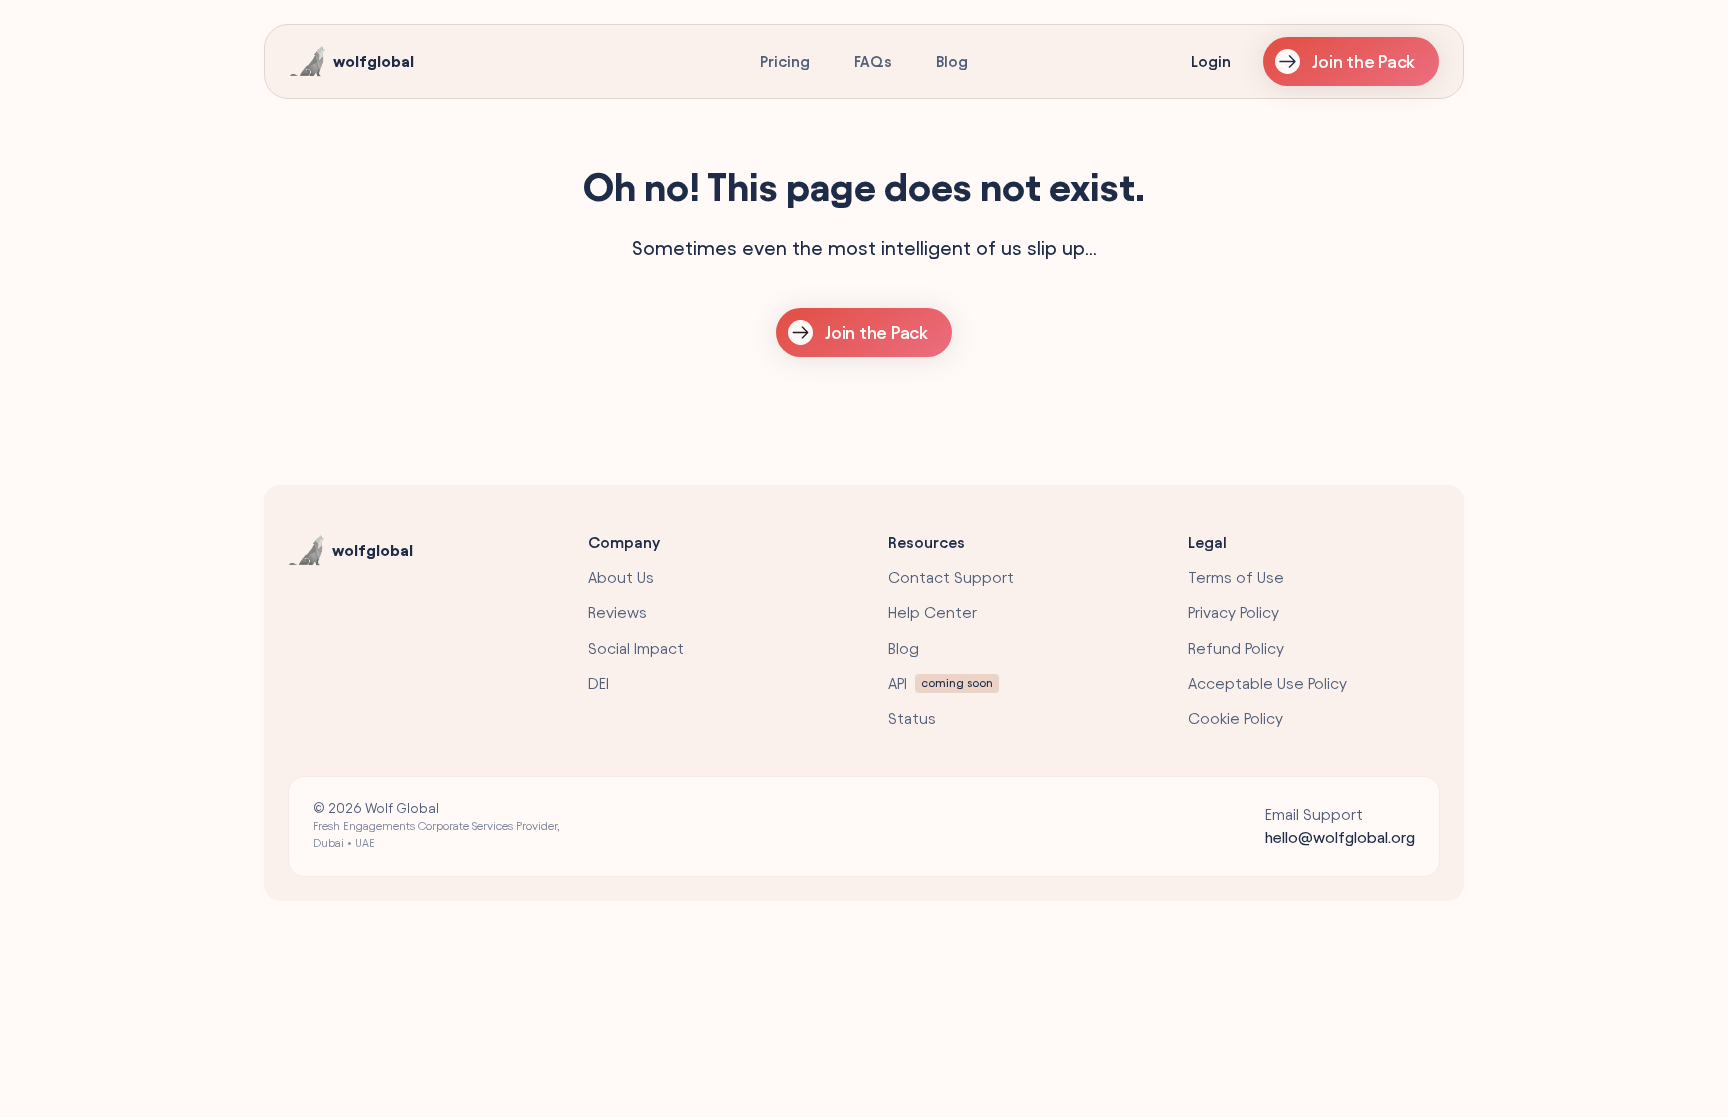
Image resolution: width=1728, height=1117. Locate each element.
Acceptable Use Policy (1267, 683)
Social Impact (636, 648)
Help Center (932, 612)
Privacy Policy (1233, 612)
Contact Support (951, 577)
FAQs (873, 61)
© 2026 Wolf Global (436, 825)
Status (912, 718)
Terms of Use (1236, 577)
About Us (621, 577)
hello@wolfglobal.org (1340, 837)
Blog (952, 61)
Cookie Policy (1235, 718)
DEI (598, 683)
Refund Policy (1236, 648)
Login (1211, 61)
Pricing (785, 61)
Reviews (617, 612)
